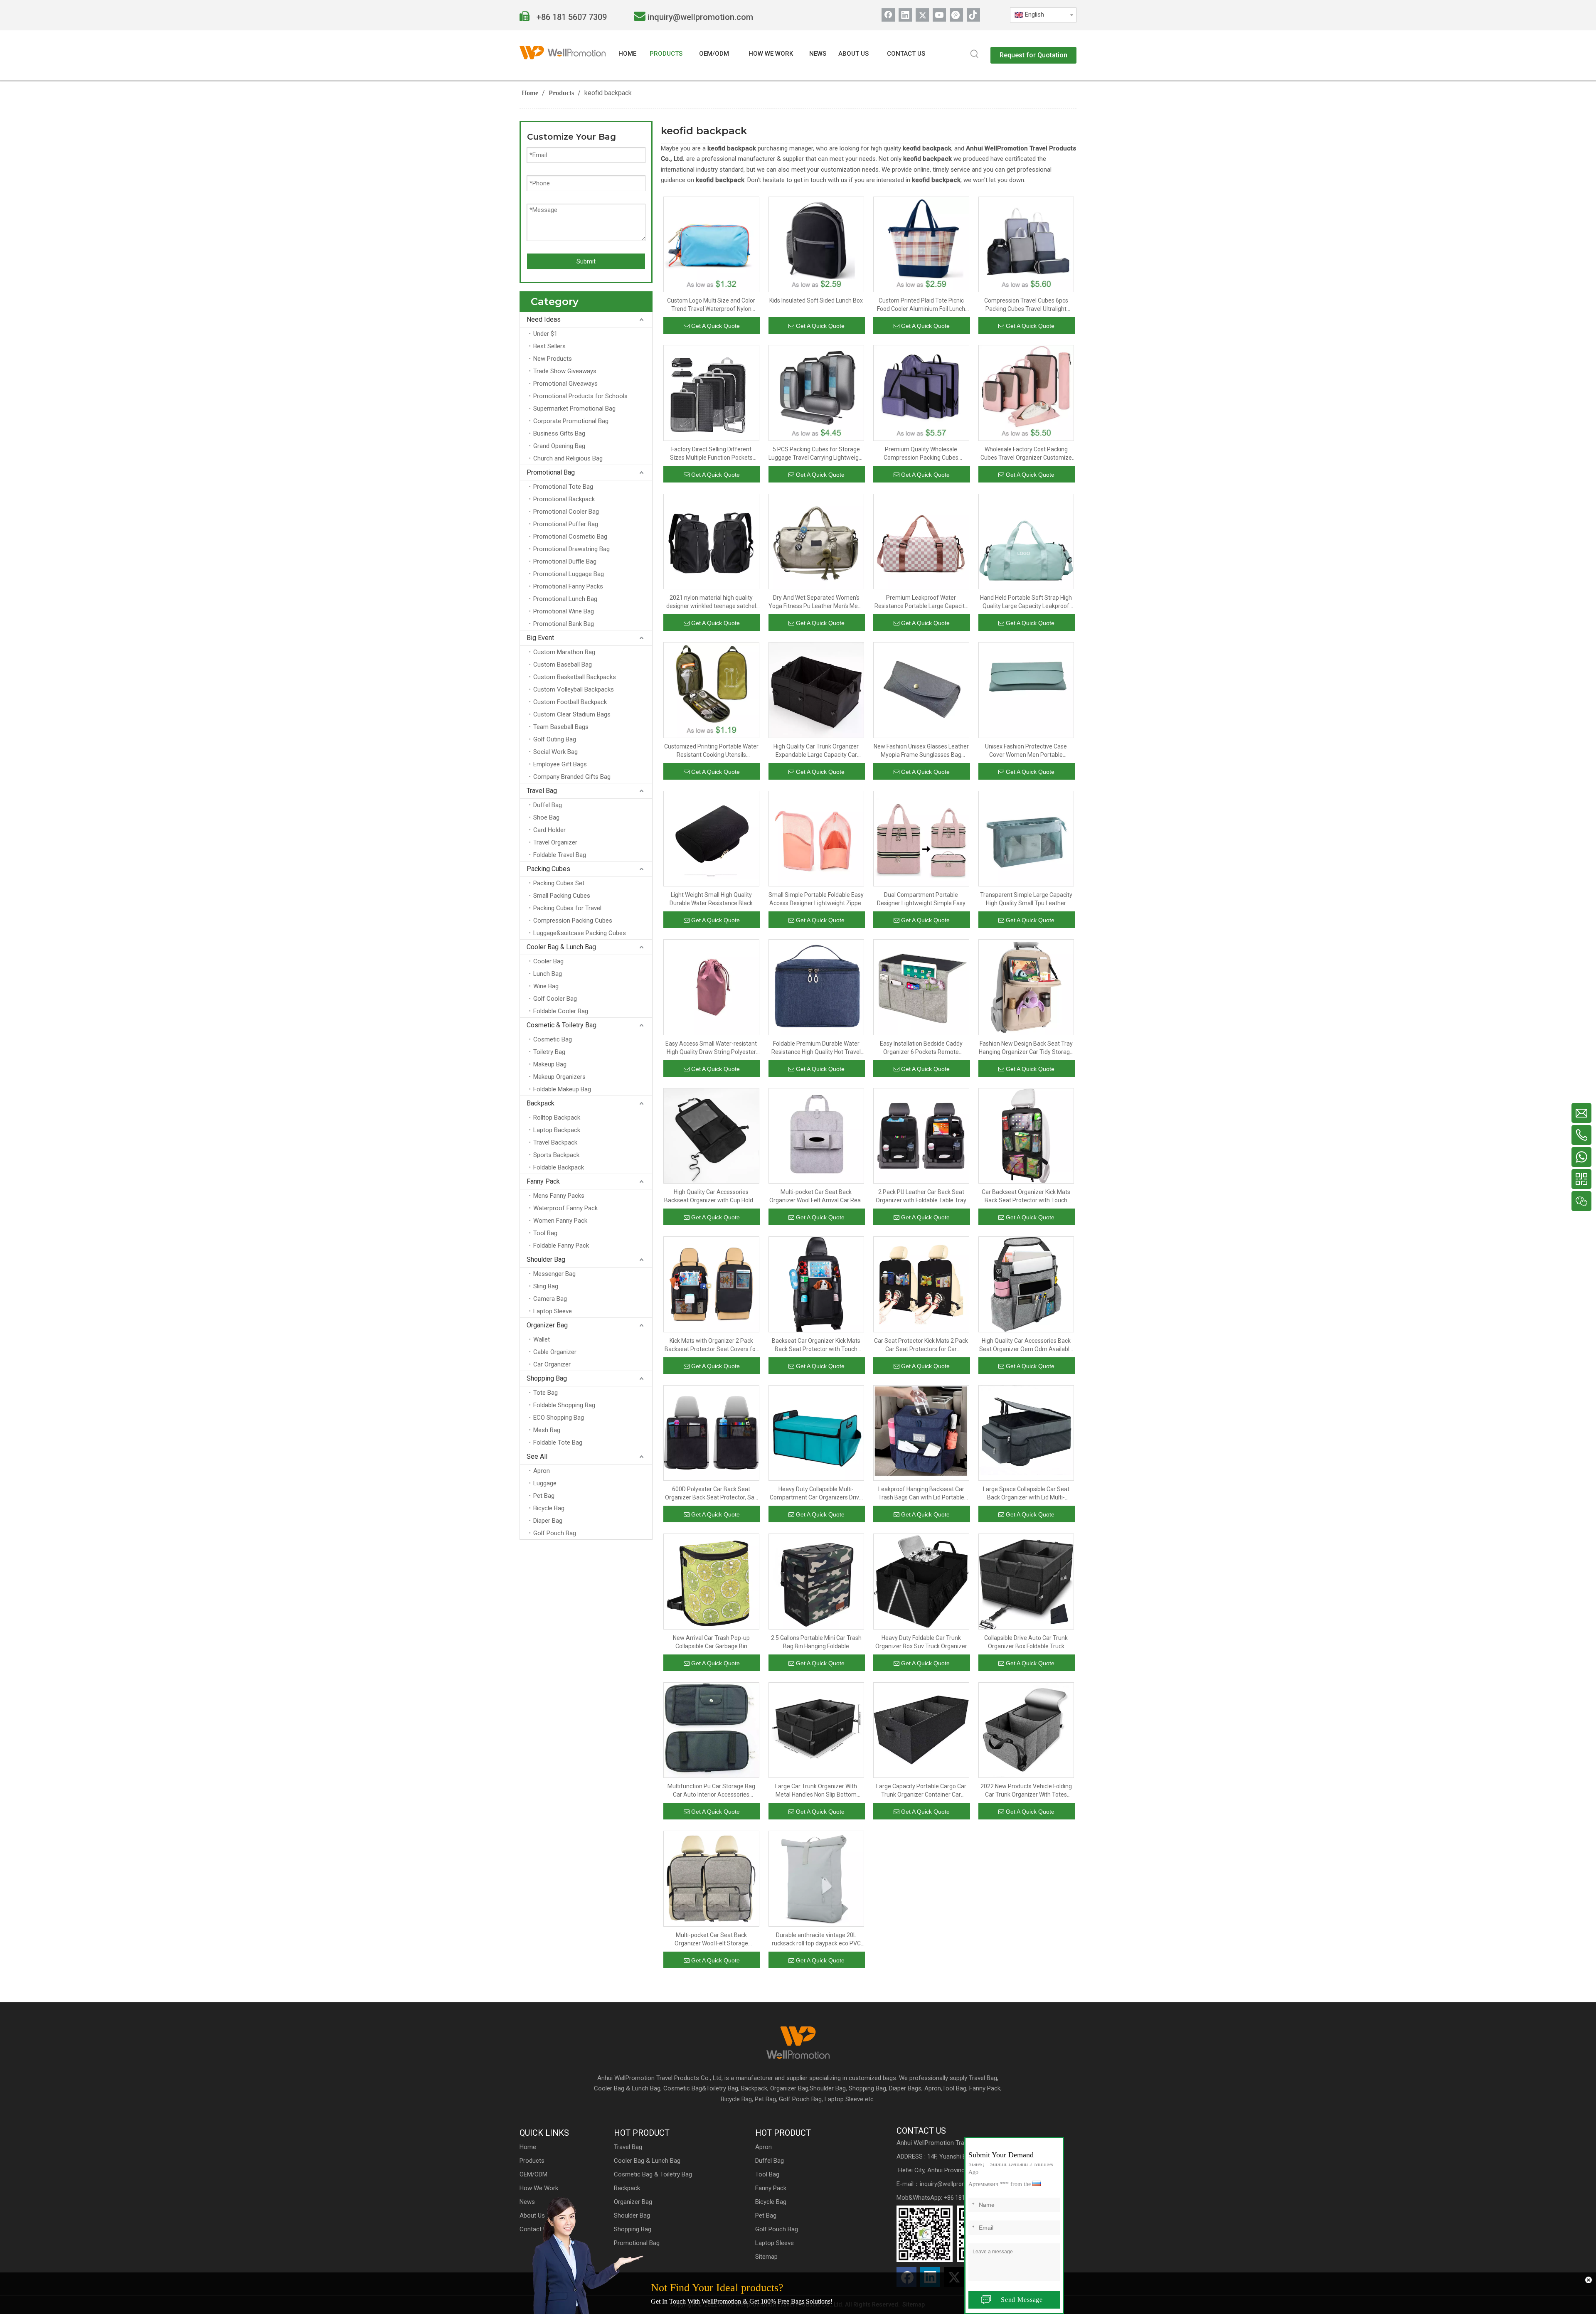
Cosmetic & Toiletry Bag (562, 1025)
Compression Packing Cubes (573, 921)
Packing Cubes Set (559, 883)
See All (537, 1456)
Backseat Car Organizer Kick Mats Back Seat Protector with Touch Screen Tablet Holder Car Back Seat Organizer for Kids (816, 1345)
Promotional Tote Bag (563, 487)
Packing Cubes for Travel (567, 908)
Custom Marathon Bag (564, 652)
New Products (553, 359)
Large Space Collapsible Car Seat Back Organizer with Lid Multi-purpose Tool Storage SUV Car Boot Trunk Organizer (1026, 1494)
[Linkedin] (905, 15)
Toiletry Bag (549, 1052)
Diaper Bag (548, 1521)
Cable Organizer (555, 1352)
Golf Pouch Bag (555, 1533)
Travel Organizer (555, 842)
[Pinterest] (956, 15)
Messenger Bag (554, 1274)
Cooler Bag (548, 961)
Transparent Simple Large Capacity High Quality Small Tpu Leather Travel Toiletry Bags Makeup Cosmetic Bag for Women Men (1026, 899)
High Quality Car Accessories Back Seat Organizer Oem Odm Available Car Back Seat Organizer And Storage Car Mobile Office (1026, 1345)
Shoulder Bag (546, 1259)
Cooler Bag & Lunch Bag (561, 947)
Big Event (540, 638)
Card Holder (549, 830)
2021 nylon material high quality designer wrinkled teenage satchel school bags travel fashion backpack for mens (711, 602)
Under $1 (545, 334)
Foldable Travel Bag (560, 855)
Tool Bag (545, 1233)
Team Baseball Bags (561, 727)
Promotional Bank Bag (564, 624)
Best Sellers (549, 346)
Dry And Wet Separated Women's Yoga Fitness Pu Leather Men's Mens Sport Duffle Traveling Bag (816, 602)
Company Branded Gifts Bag (572, 777)
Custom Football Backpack (570, 702)
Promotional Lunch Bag (565, 599)
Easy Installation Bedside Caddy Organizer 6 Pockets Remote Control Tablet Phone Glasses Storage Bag (921, 1048)
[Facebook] (888, 15)
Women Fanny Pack (560, 1221)
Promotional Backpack (564, 499)
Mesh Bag (547, 1430)
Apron (542, 1471)
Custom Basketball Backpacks (575, 677)
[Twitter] (922, 15)
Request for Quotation (1033, 55)
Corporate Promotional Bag (571, 421)
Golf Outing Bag (555, 739)
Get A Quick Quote (715, 326)
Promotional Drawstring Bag (571, 549)
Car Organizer (552, 1364)
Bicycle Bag (549, 1508)
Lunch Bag (548, 974)
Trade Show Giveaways (565, 371)
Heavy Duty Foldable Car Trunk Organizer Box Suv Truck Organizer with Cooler (921, 1642)
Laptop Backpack (557, 1130)
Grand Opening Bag (559, 446)
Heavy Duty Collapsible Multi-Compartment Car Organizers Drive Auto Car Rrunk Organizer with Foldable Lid (816, 1494)
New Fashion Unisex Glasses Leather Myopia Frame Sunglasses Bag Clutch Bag (921, 751)
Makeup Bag (550, 1064)
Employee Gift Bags (560, 764)
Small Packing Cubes (562, 896)
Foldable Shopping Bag (564, 1405)
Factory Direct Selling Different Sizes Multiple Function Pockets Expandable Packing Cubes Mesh (711, 454)
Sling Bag (546, 1286)
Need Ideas (544, 319)
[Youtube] (939, 15)
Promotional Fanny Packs (568, 586)
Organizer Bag (547, 1325)
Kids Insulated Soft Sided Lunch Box (816, 300)
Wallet (542, 1339)
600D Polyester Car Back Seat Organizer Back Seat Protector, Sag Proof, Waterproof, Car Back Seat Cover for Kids (711, 1494)
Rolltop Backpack (557, 1118)
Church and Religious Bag (568, 458)
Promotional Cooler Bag (566, 512)
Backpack (541, 1103)
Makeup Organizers (559, 1077)
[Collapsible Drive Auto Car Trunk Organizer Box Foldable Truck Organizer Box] (1026, 1581)
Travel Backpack (555, 1142)
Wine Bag (546, 986)
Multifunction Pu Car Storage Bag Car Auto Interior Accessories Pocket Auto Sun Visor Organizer (711, 1791)
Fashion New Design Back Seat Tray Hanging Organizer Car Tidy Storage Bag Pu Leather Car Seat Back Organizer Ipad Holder (1026, 1048)
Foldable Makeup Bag (562, 1089)
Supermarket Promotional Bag (574, 409)
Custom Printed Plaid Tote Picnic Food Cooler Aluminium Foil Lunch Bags (921, 305)
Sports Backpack (556, 1155)
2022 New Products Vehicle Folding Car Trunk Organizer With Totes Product (1026, 1791)
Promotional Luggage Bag (569, 574)
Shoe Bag (546, 817)
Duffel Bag (548, 805)
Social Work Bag (555, 752)
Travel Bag (542, 791)
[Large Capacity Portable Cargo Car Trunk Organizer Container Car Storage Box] (921, 1730)
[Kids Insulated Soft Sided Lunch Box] (816, 244)
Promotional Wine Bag (564, 611)
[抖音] (973, 15)
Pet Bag (544, 1496)
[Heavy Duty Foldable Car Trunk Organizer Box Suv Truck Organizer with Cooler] (921, 1581)
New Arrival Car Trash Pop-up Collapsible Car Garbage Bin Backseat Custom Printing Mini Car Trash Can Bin (711, 1642)
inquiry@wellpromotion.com (700, 17)
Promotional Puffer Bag (566, 524)
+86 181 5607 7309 (571, 17)
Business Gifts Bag (559, 433)
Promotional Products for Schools (580, 396)
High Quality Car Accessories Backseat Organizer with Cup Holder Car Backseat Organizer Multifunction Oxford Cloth (711, 1196)
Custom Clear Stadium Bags (572, 714)
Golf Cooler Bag (555, 999)
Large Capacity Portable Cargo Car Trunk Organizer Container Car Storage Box (921, 1791)
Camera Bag (550, 1299)
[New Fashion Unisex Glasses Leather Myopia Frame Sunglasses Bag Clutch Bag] (921, 689)
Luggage (545, 1483)
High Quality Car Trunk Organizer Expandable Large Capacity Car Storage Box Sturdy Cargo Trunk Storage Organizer (816, 751)
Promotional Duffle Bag (565, 561)
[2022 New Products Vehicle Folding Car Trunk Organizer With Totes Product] (1026, 1729)
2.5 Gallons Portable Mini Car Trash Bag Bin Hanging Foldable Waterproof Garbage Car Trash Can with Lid (816, 1642)
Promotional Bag (551, 472)
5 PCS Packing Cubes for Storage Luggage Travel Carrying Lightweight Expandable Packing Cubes (816, 454)
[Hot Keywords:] (975, 54)
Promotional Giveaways (565, 384)
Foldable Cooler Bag (561, 1011)
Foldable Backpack (559, 1167)
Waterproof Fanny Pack (565, 1208)
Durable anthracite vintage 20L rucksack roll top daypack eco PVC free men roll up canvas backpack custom (816, 1940)
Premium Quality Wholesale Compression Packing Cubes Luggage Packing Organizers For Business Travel (921, 454)
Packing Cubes (548, 869)
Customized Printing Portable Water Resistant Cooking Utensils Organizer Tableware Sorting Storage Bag (711, 751)
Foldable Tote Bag (558, 1443)
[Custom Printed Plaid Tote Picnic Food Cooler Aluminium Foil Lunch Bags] (921, 244)
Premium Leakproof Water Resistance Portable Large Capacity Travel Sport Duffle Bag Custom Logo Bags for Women (921, 602)
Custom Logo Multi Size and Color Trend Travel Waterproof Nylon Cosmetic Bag (711, 305)
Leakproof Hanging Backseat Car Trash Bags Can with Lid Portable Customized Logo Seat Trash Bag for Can (921, 1494)
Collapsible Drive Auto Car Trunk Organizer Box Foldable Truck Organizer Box (1026, 1642)
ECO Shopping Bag (559, 1418)
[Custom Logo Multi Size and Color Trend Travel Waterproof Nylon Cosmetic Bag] (711, 244)
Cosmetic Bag (553, 1039)
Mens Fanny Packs (559, 1196)
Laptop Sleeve (553, 1311)
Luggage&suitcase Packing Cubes (580, 933)
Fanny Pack (543, 1181)
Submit (586, 261)
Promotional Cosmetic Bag (570, 537)
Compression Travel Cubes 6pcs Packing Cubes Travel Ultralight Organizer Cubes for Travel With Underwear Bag (1026, 305)
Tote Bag (546, 1393)
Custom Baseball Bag (563, 665)
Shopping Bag (547, 1378)
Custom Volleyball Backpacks (574, 689)
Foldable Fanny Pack (561, 1246)
